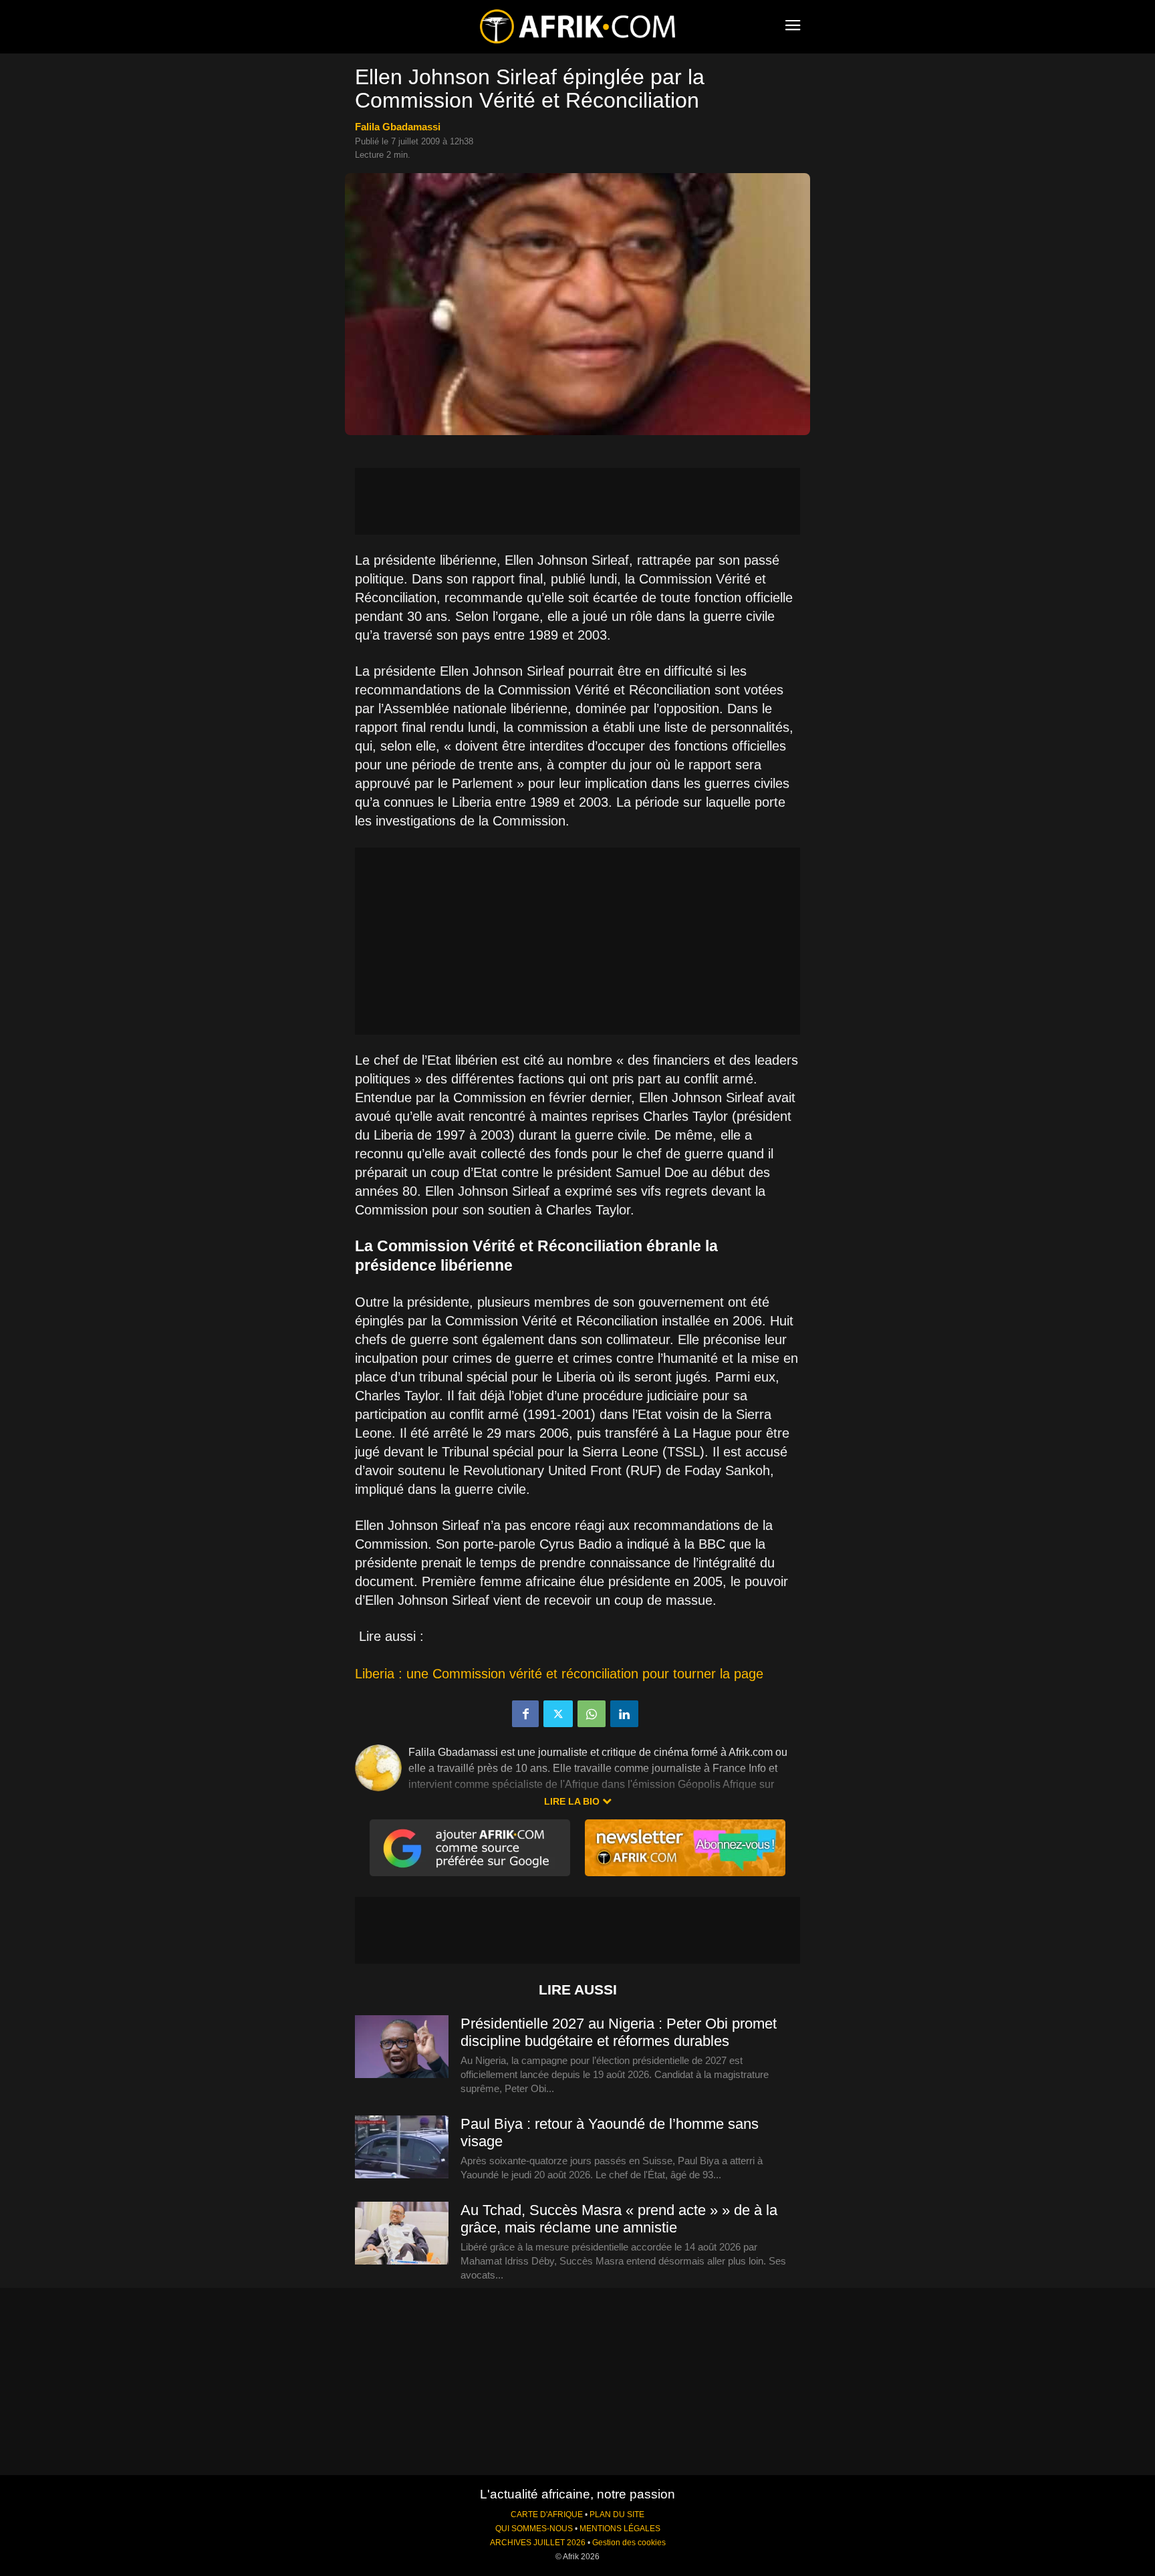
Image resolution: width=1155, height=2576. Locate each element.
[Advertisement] (577, 501)
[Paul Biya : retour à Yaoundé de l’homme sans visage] (402, 2148)
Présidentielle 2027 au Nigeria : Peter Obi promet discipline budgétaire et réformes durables (619, 2032)
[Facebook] (525, 1714)
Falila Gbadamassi (398, 127)
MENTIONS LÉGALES (620, 2529)
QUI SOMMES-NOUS (534, 2529)
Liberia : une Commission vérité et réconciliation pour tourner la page (559, 1674)
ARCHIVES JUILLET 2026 (538, 2543)
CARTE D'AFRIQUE (547, 2515)
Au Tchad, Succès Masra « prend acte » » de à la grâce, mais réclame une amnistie (619, 2219)
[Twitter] (558, 1714)
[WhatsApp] (592, 1714)
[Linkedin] (624, 1714)
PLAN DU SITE (617, 2515)
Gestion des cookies (629, 2543)
